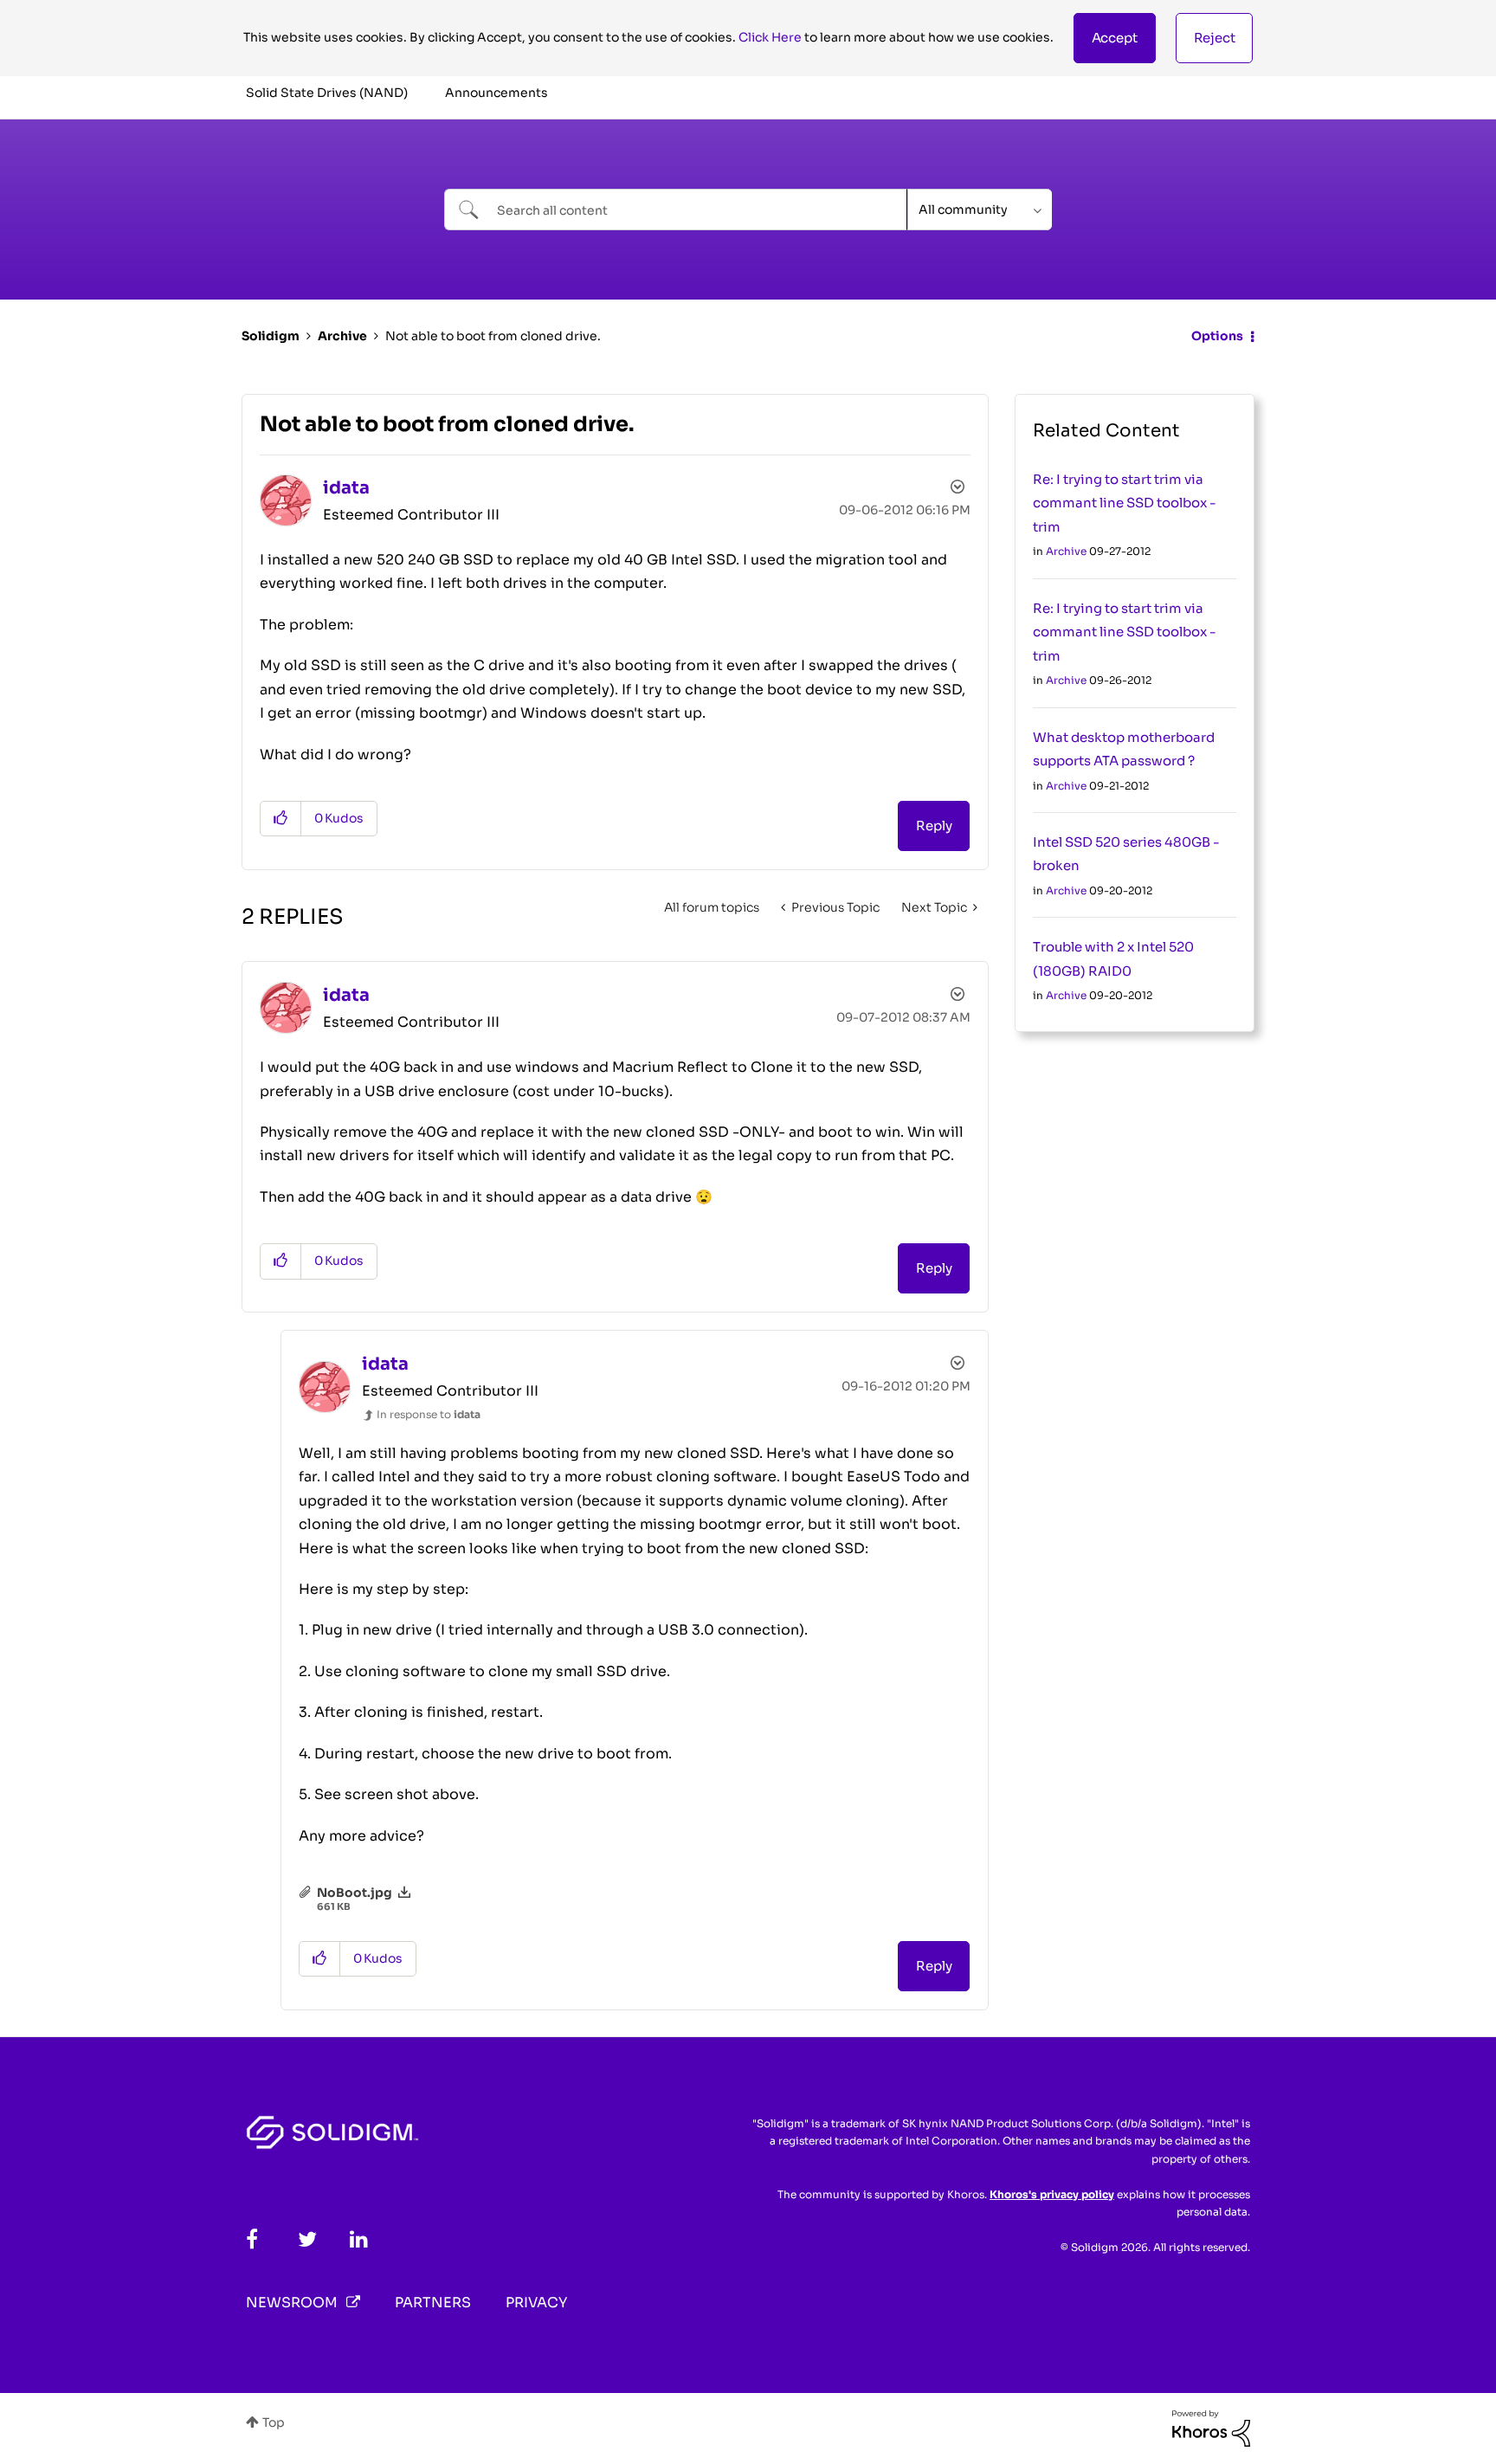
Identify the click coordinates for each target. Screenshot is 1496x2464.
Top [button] (274, 2422)
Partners (433, 2303)
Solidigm (271, 336)
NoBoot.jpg (355, 1893)
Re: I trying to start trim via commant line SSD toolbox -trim (1125, 503)
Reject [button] (1215, 38)
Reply (934, 826)
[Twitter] (307, 2239)
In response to (429, 1414)
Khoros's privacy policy (1052, 2194)
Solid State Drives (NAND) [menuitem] (327, 93)
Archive (342, 336)
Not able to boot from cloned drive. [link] (493, 336)
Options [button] (1217, 336)
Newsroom (292, 2303)
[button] (1115, 38)
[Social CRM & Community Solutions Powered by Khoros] (1211, 2428)
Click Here (770, 37)
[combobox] (676, 210)
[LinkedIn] (359, 2239)
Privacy (536, 2303)
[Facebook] (252, 2239)
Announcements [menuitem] (497, 93)
